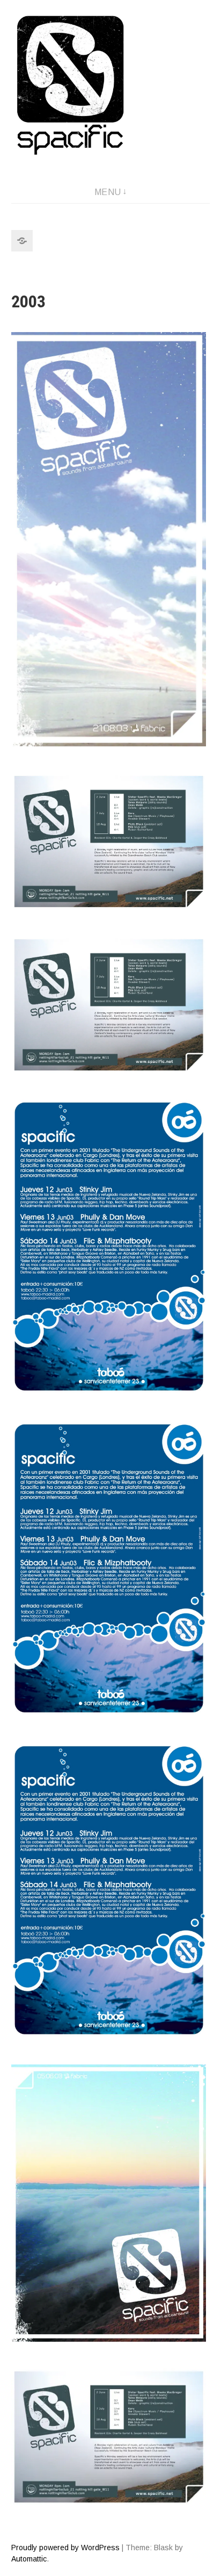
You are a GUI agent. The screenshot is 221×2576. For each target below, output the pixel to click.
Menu (108, 192)
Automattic (29, 2559)
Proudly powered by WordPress (65, 2548)
